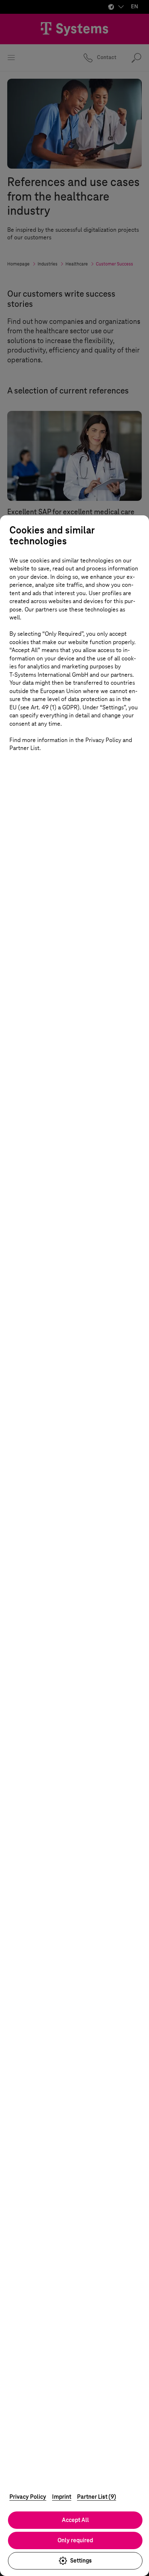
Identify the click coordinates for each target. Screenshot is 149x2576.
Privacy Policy (28, 2497)
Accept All (75, 2520)
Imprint (62, 2497)
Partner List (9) (97, 2497)
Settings (81, 2561)
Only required (75, 2540)
